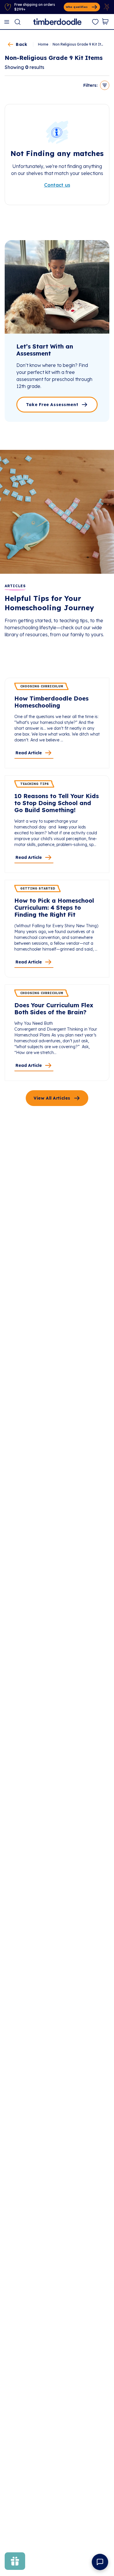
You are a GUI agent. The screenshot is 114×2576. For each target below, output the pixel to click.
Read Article (29, 753)
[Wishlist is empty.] (95, 22)
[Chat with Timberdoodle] (100, 2562)
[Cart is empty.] (105, 22)
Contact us (57, 185)
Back (21, 44)
